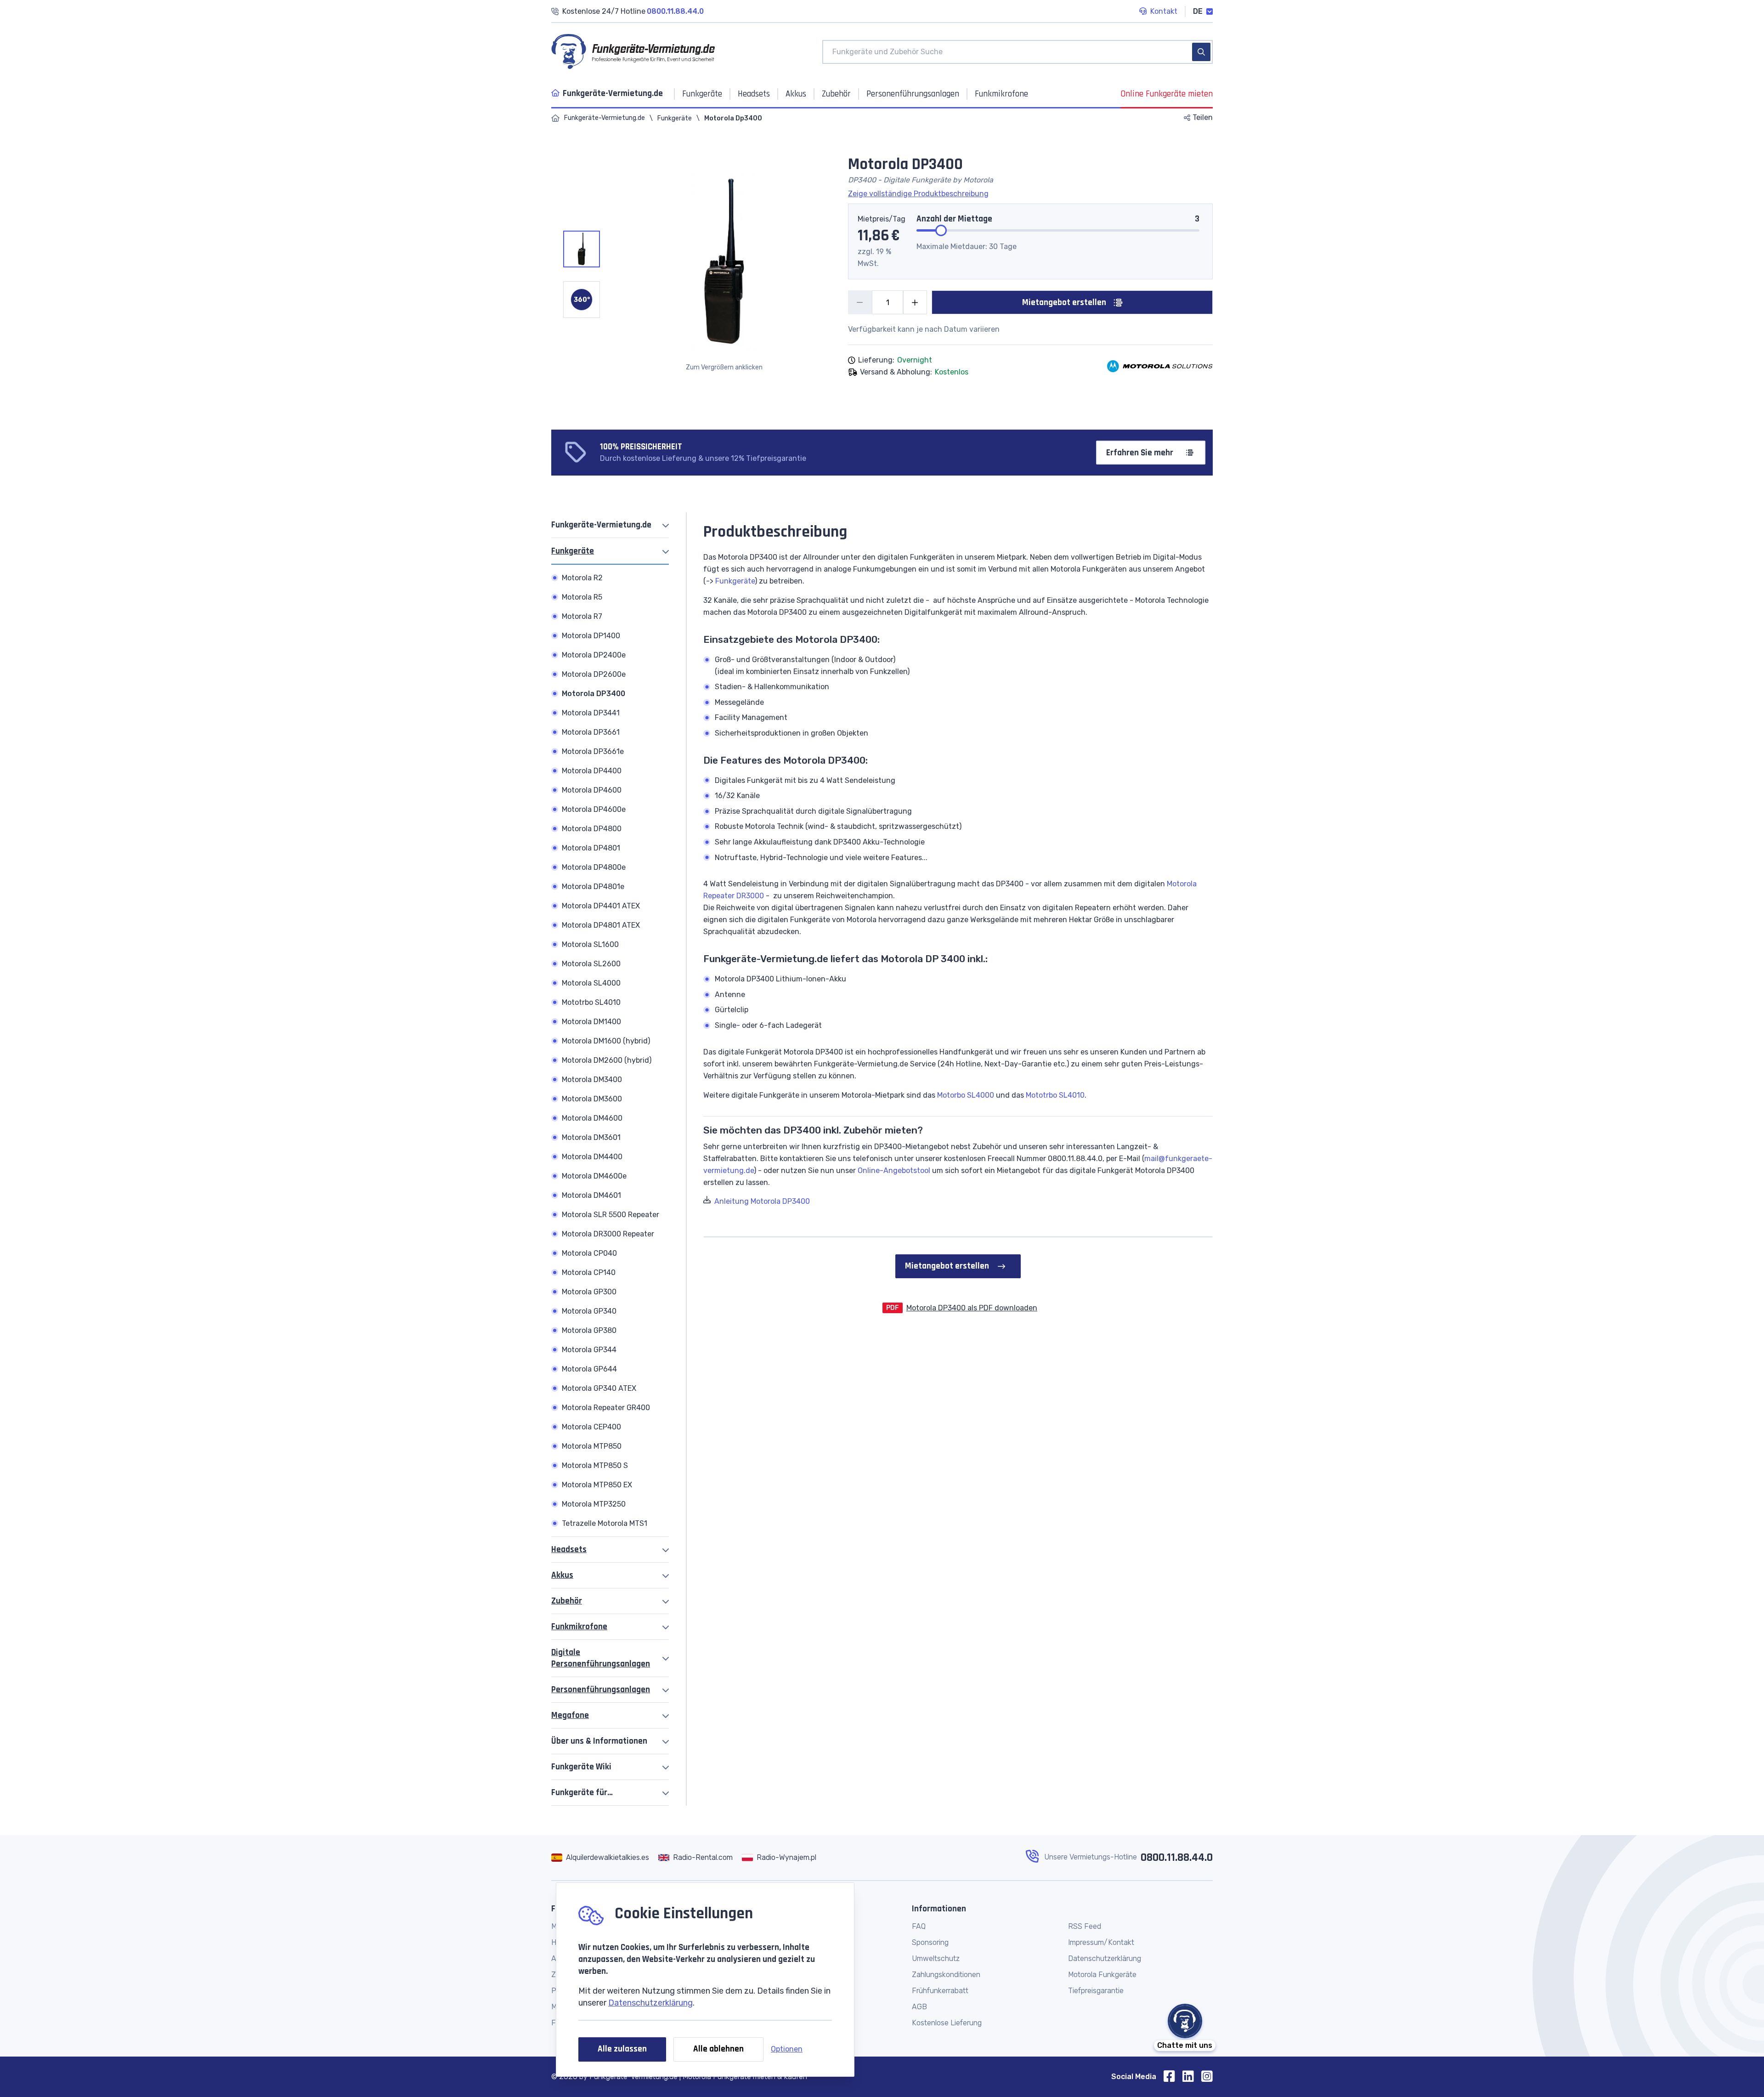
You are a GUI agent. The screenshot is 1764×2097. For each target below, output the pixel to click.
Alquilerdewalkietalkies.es (608, 1857)
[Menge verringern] (860, 302)
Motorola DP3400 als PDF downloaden (972, 1308)
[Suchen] (1201, 52)
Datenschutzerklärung (650, 2003)
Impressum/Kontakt (1101, 1942)
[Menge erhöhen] (915, 302)
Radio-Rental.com (703, 1857)
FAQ (919, 1926)
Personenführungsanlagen (601, 1690)
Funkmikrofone (579, 1627)
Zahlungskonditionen (946, 1975)
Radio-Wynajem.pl (786, 1857)
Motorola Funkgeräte (1102, 1975)
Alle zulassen (622, 2049)
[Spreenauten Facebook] (1173, 2077)
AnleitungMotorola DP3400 (762, 1201)
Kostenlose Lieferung (947, 2023)
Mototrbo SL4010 (1055, 1095)
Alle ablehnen (718, 2049)
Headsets (569, 1550)
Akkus (562, 1575)
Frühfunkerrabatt (940, 1991)
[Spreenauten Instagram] (1207, 2077)
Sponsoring (930, 1942)
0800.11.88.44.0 (1177, 1858)
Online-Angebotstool (894, 1170)
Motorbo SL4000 (966, 1095)
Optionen (787, 2049)
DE (1198, 11)
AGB (919, 2007)
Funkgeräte (675, 118)
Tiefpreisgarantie (1096, 1991)
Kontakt (1164, 11)
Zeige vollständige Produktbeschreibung (918, 194)
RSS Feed (1085, 1926)
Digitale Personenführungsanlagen (601, 1658)
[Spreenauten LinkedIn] (1192, 2077)
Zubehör (567, 1601)
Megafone (570, 1715)
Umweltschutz (936, 1958)
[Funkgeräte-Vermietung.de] (555, 118)
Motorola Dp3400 (733, 118)
